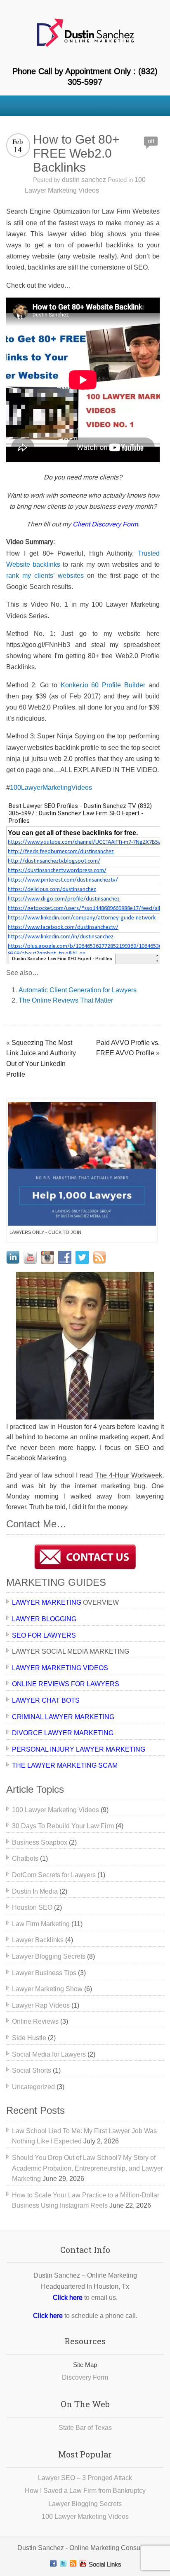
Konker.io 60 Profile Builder (103, 685)
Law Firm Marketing (41, 1924)
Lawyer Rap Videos (41, 2005)
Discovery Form (85, 2377)
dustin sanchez (84, 180)
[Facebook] (53, 2563)
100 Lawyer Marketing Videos (55, 1810)
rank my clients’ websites (45, 576)
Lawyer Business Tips (44, 1973)
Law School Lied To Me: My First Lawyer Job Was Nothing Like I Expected (84, 2136)
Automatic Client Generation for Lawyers (78, 990)
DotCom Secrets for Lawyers (54, 1875)
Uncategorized (33, 2087)
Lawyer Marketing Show (47, 1989)
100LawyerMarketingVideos (51, 788)
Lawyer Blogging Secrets (49, 1956)
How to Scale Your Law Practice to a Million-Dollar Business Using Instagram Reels (86, 2200)
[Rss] (73, 2563)
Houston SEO (32, 1907)
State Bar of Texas (85, 2428)
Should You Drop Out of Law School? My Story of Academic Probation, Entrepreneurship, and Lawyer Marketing (87, 2168)
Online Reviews (35, 2021)
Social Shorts (32, 2070)
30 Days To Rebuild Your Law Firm (63, 1826)
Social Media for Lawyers (49, 2054)
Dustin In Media (35, 1891)
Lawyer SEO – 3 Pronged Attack (85, 2478)
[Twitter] (63, 2563)
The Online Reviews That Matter (66, 1000)
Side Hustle (29, 2038)
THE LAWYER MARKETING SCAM (65, 1765)
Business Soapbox (40, 1842)
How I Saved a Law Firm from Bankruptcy (85, 2491)
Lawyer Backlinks (38, 1940)
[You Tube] (83, 2563)
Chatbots (25, 1858)
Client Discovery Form (105, 524)
